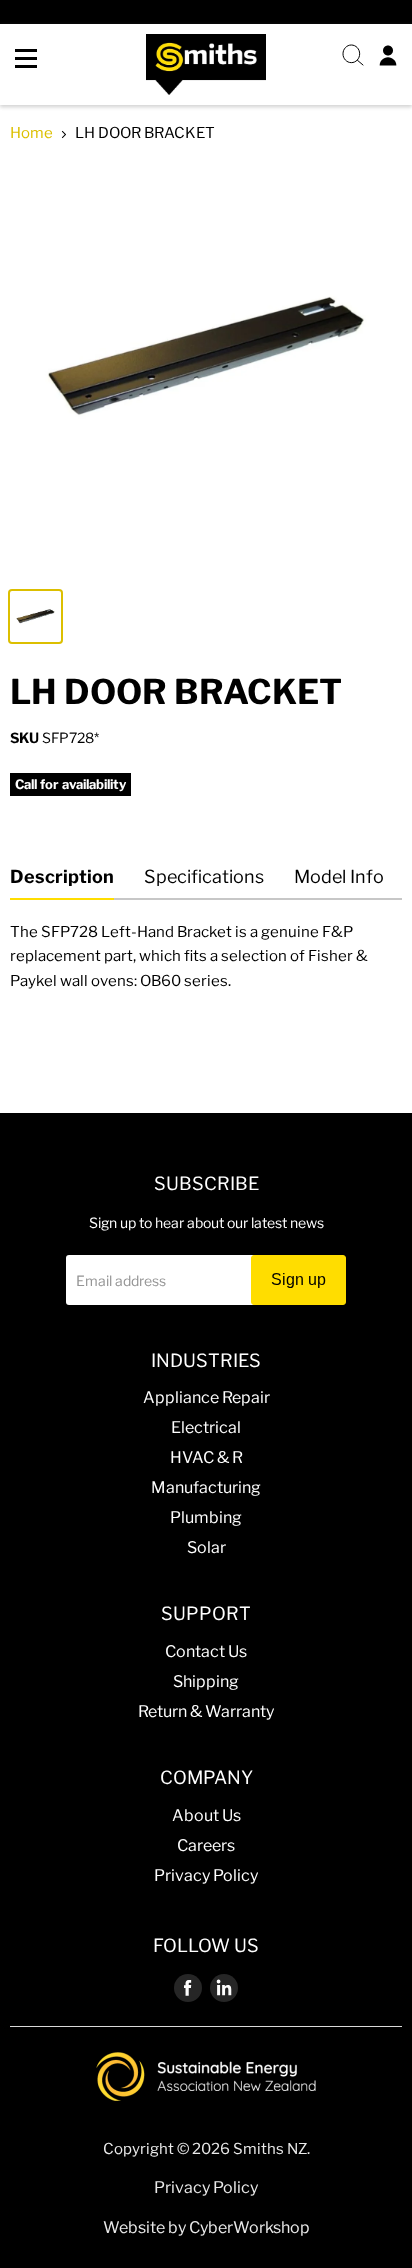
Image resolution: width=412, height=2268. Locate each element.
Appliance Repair (206, 1397)
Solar (206, 1547)
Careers (206, 1845)
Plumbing (206, 1517)
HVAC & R (206, 1457)
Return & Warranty (206, 1711)
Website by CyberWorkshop (206, 2227)
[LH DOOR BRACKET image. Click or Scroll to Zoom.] (206, 369)
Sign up (298, 1279)
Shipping (206, 1681)
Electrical (206, 1427)
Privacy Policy (206, 1875)
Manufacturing (206, 1487)
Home (31, 133)
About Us (206, 1815)
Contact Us (206, 1651)
